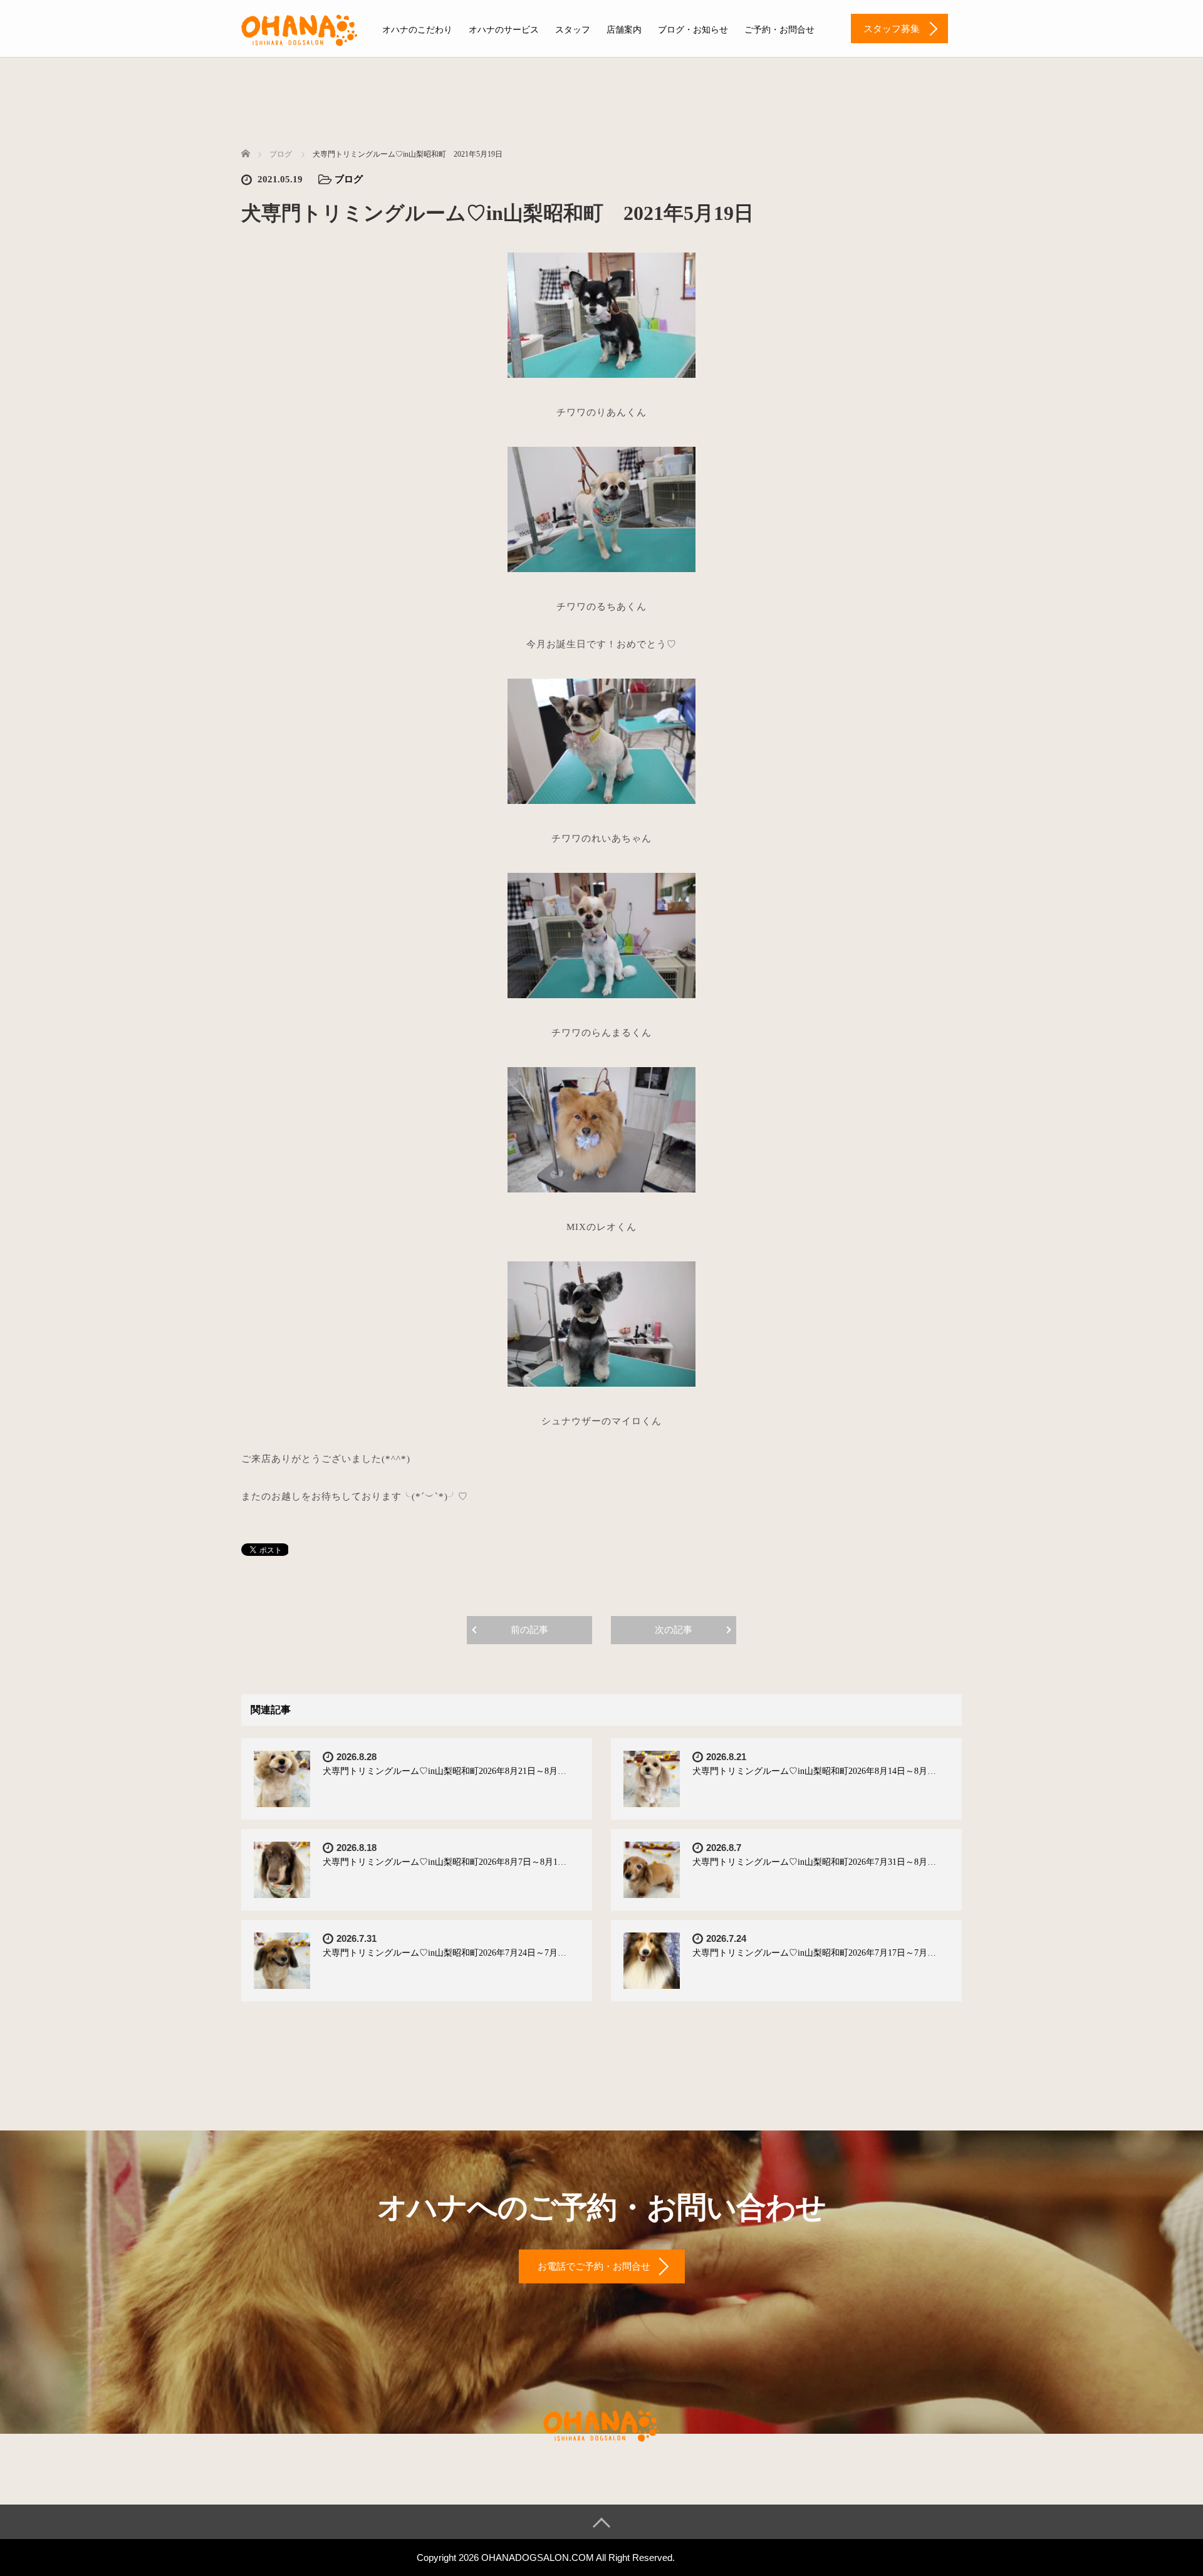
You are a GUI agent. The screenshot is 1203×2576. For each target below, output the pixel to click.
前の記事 (529, 1630)
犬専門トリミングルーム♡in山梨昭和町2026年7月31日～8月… (814, 1862)
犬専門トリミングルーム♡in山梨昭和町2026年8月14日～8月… (814, 1771)
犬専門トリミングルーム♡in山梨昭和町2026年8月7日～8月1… (445, 1862)
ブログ (349, 179)
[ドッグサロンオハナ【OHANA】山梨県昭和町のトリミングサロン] (299, 28)
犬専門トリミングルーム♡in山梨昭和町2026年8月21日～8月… (445, 1771)
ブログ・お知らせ (693, 30)
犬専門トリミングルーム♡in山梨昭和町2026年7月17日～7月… (814, 1953)
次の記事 (674, 1630)
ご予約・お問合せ (779, 30)
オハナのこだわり (417, 30)
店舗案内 (624, 30)
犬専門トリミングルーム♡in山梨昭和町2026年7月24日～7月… (445, 1953)
